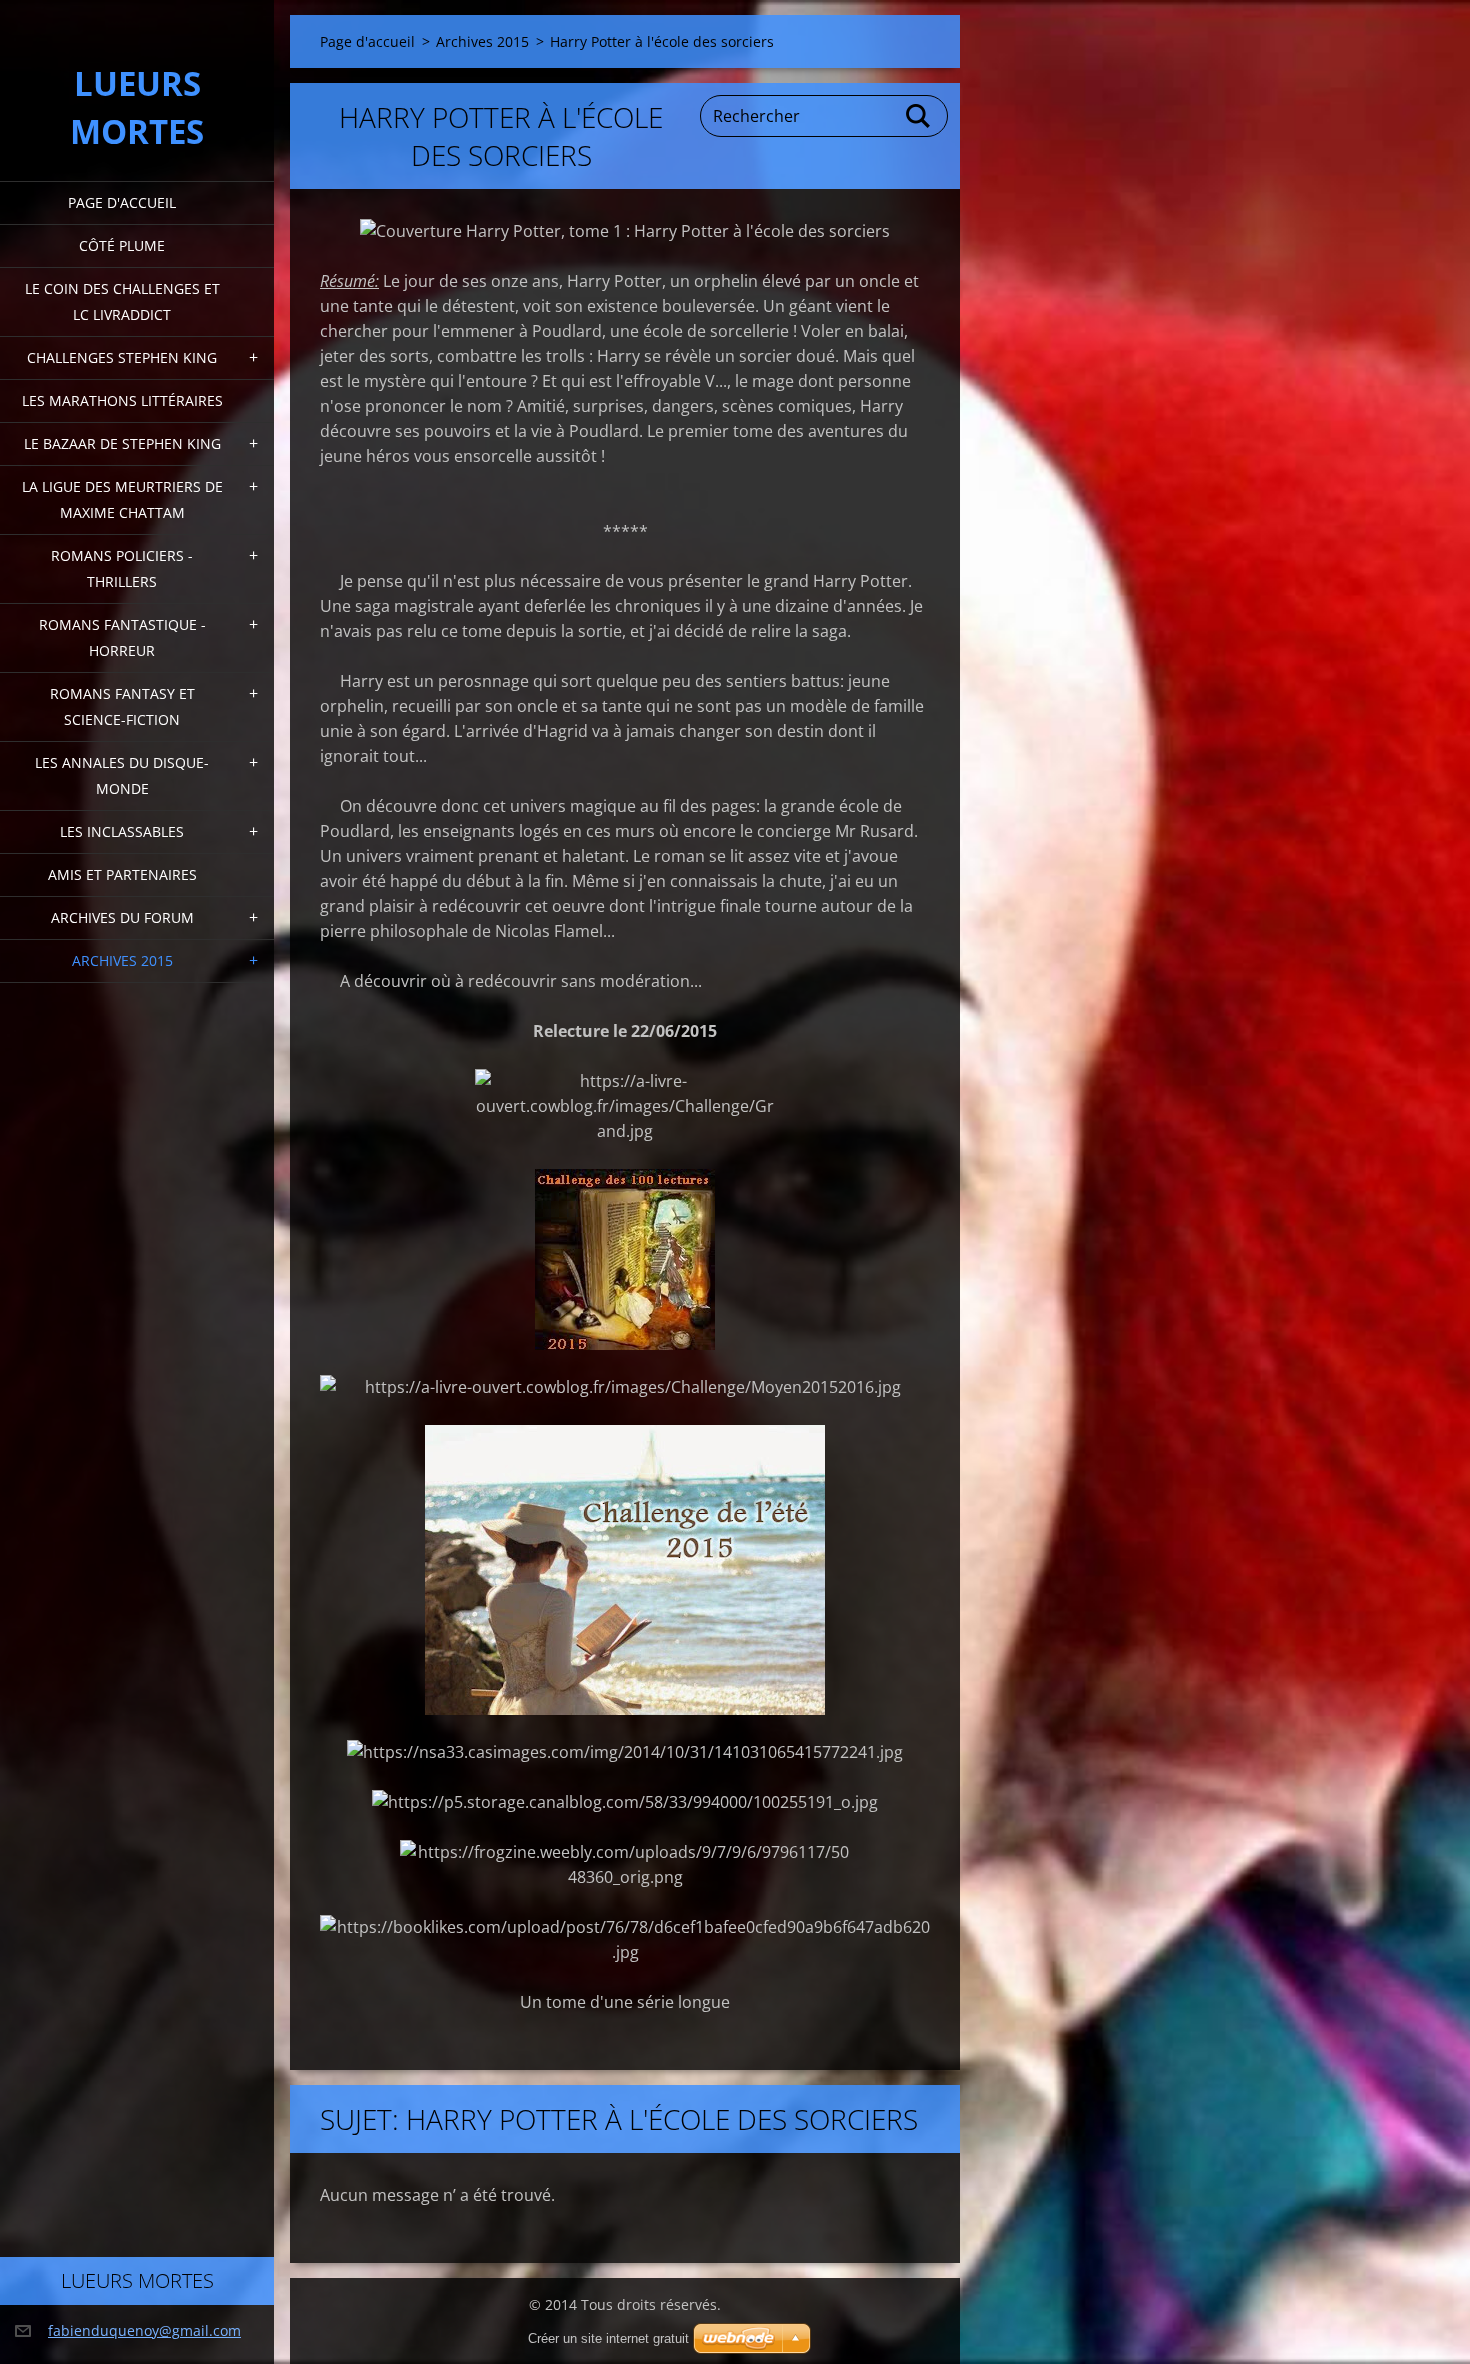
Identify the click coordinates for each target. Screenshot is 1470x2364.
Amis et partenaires (122, 874)
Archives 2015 (122, 960)
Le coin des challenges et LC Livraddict (122, 301)
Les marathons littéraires (122, 400)
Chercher (919, 116)
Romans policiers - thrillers (122, 568)
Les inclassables (122, 831)
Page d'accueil (122, 202)
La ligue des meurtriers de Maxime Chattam (122, 499)
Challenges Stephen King (122, 357)
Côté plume (122, 245)
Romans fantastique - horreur (122, 637)
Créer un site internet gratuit (608, 2338)
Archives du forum (122, 917)
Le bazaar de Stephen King (122, 443)
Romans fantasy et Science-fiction (122, 706)
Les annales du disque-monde (122, 775)
